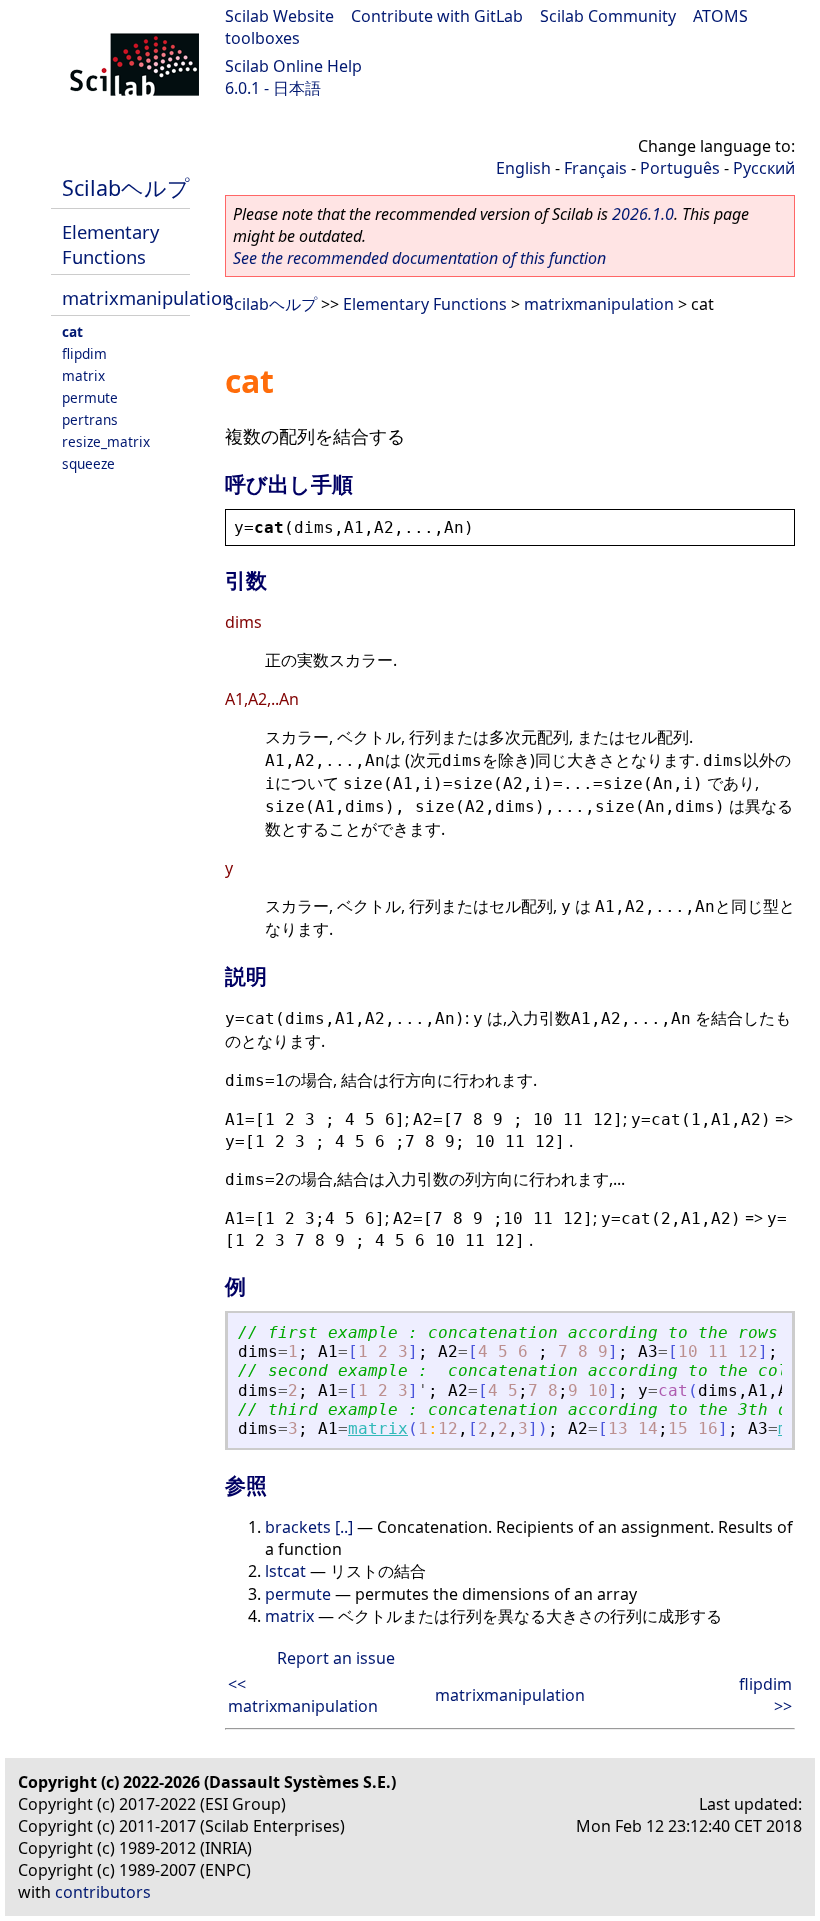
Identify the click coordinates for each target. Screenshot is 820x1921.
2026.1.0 (643, 214)
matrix (83, 375)
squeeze (88, 463)
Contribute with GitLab (437, 16)
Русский (764, 168)
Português (680, 168)
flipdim (84, 353)
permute (90, 397)
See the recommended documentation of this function (419, 258)
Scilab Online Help (293, 66)
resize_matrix (106, 441)
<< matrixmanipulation (303, 1695)
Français (595, 168)
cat (72, 331)
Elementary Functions (110, 244)
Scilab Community (608, 16)
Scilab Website (279, 16)
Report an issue (336, 1658)
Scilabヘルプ (126, 187)
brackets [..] (309, 1527)
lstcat (285, 1571)
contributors (103, 1892)
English (523, 168)
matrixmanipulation (147, 297)
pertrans (90, 419)
